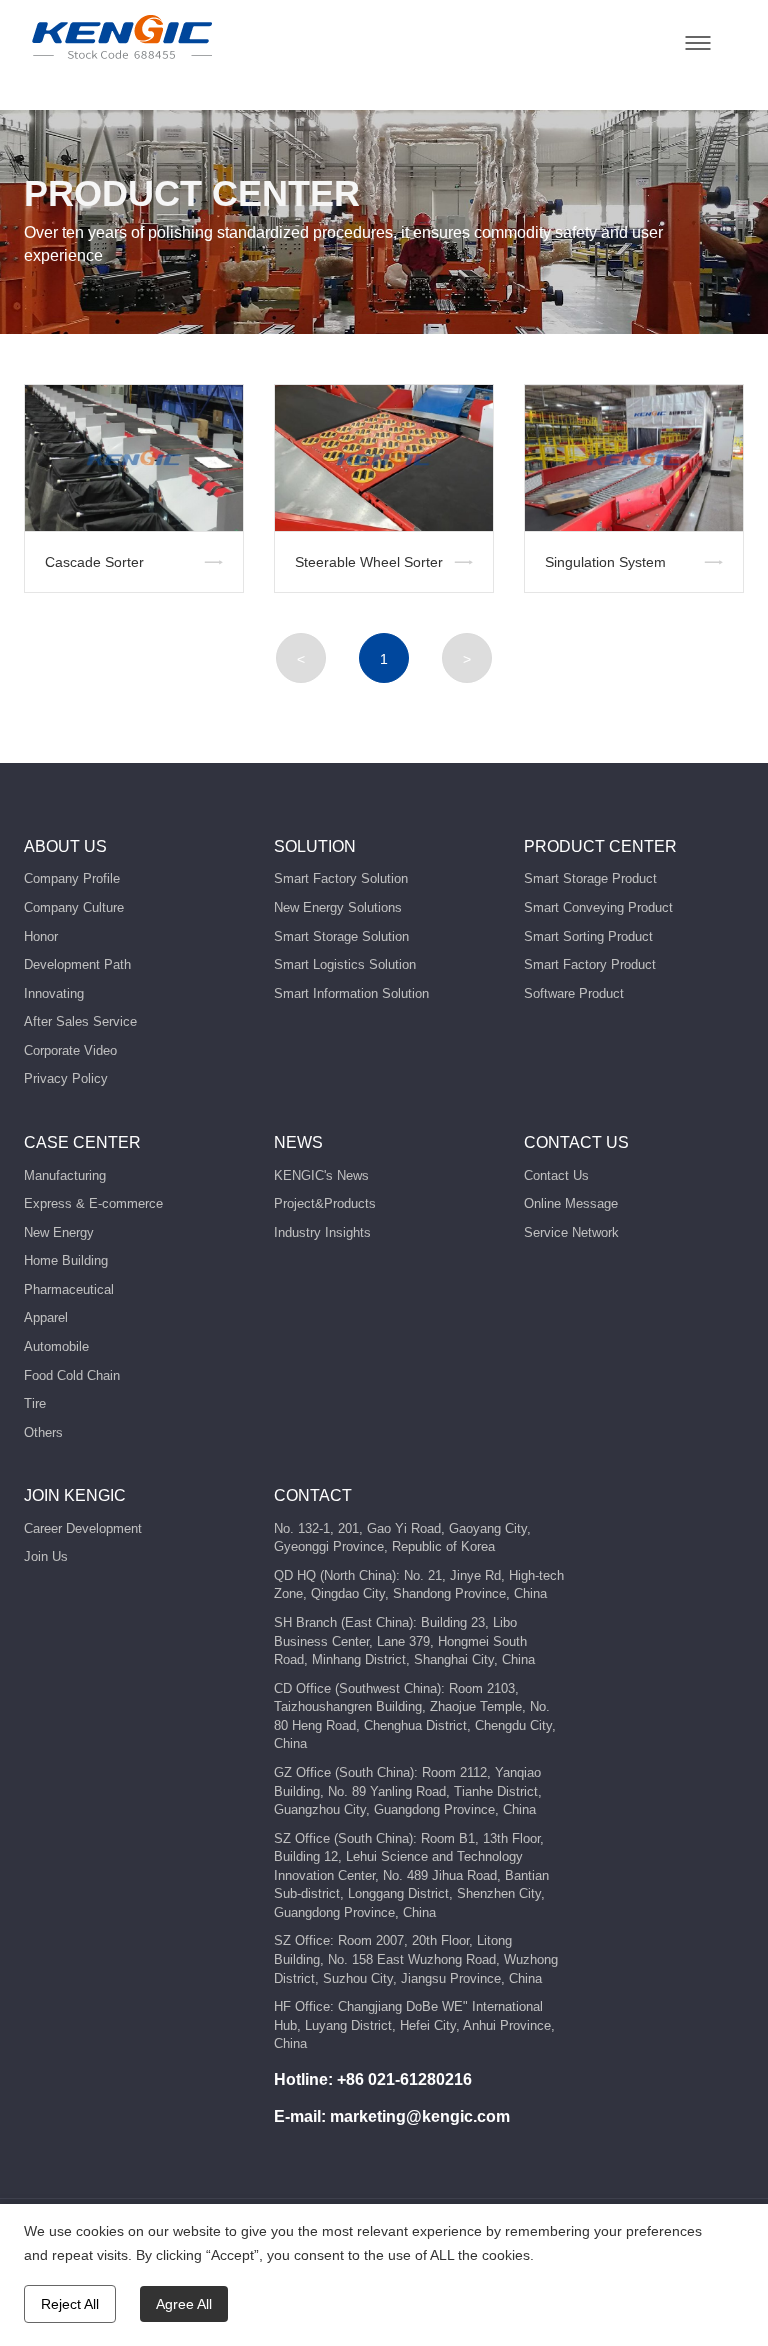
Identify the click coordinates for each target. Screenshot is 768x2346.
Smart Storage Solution (341, 936)
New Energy (59, 1232)
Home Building (66, 1260)
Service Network (571, 1232)
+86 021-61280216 (404, 2079)
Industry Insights (322, 1232)
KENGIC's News (321, 1175)
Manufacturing (65, 1175)
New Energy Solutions (338, 907)
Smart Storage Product (590, 878)
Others (43, 1432)
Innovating (54, 993)
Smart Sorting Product (588, 936)
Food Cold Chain (72, 1375)
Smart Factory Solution (341, 878)
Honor (41, 936)
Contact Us (556, 1175)
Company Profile (72, 878)
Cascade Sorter (94, 562)
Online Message (571, 1203)
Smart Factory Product (590, 964)
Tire (35, 1403)
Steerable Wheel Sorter (369, 562)
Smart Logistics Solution (345, 964)
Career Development (83, 1528)
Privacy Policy (66, 1078)
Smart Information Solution (351, 993)
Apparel (46, 1317)
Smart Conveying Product (598, 907)
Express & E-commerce (93, 1203)
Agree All (184, 2304)
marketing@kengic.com (420, 2116)
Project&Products (325, 1203)
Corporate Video (70, 1050)
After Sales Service (80, 1021)
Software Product (574, 993)
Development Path (77, 964)
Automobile (56, 1346)
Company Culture (74, 907)
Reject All (70, 2304)
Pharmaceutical (69, 1289)
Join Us (46, 1556)
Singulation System (605, 562)
